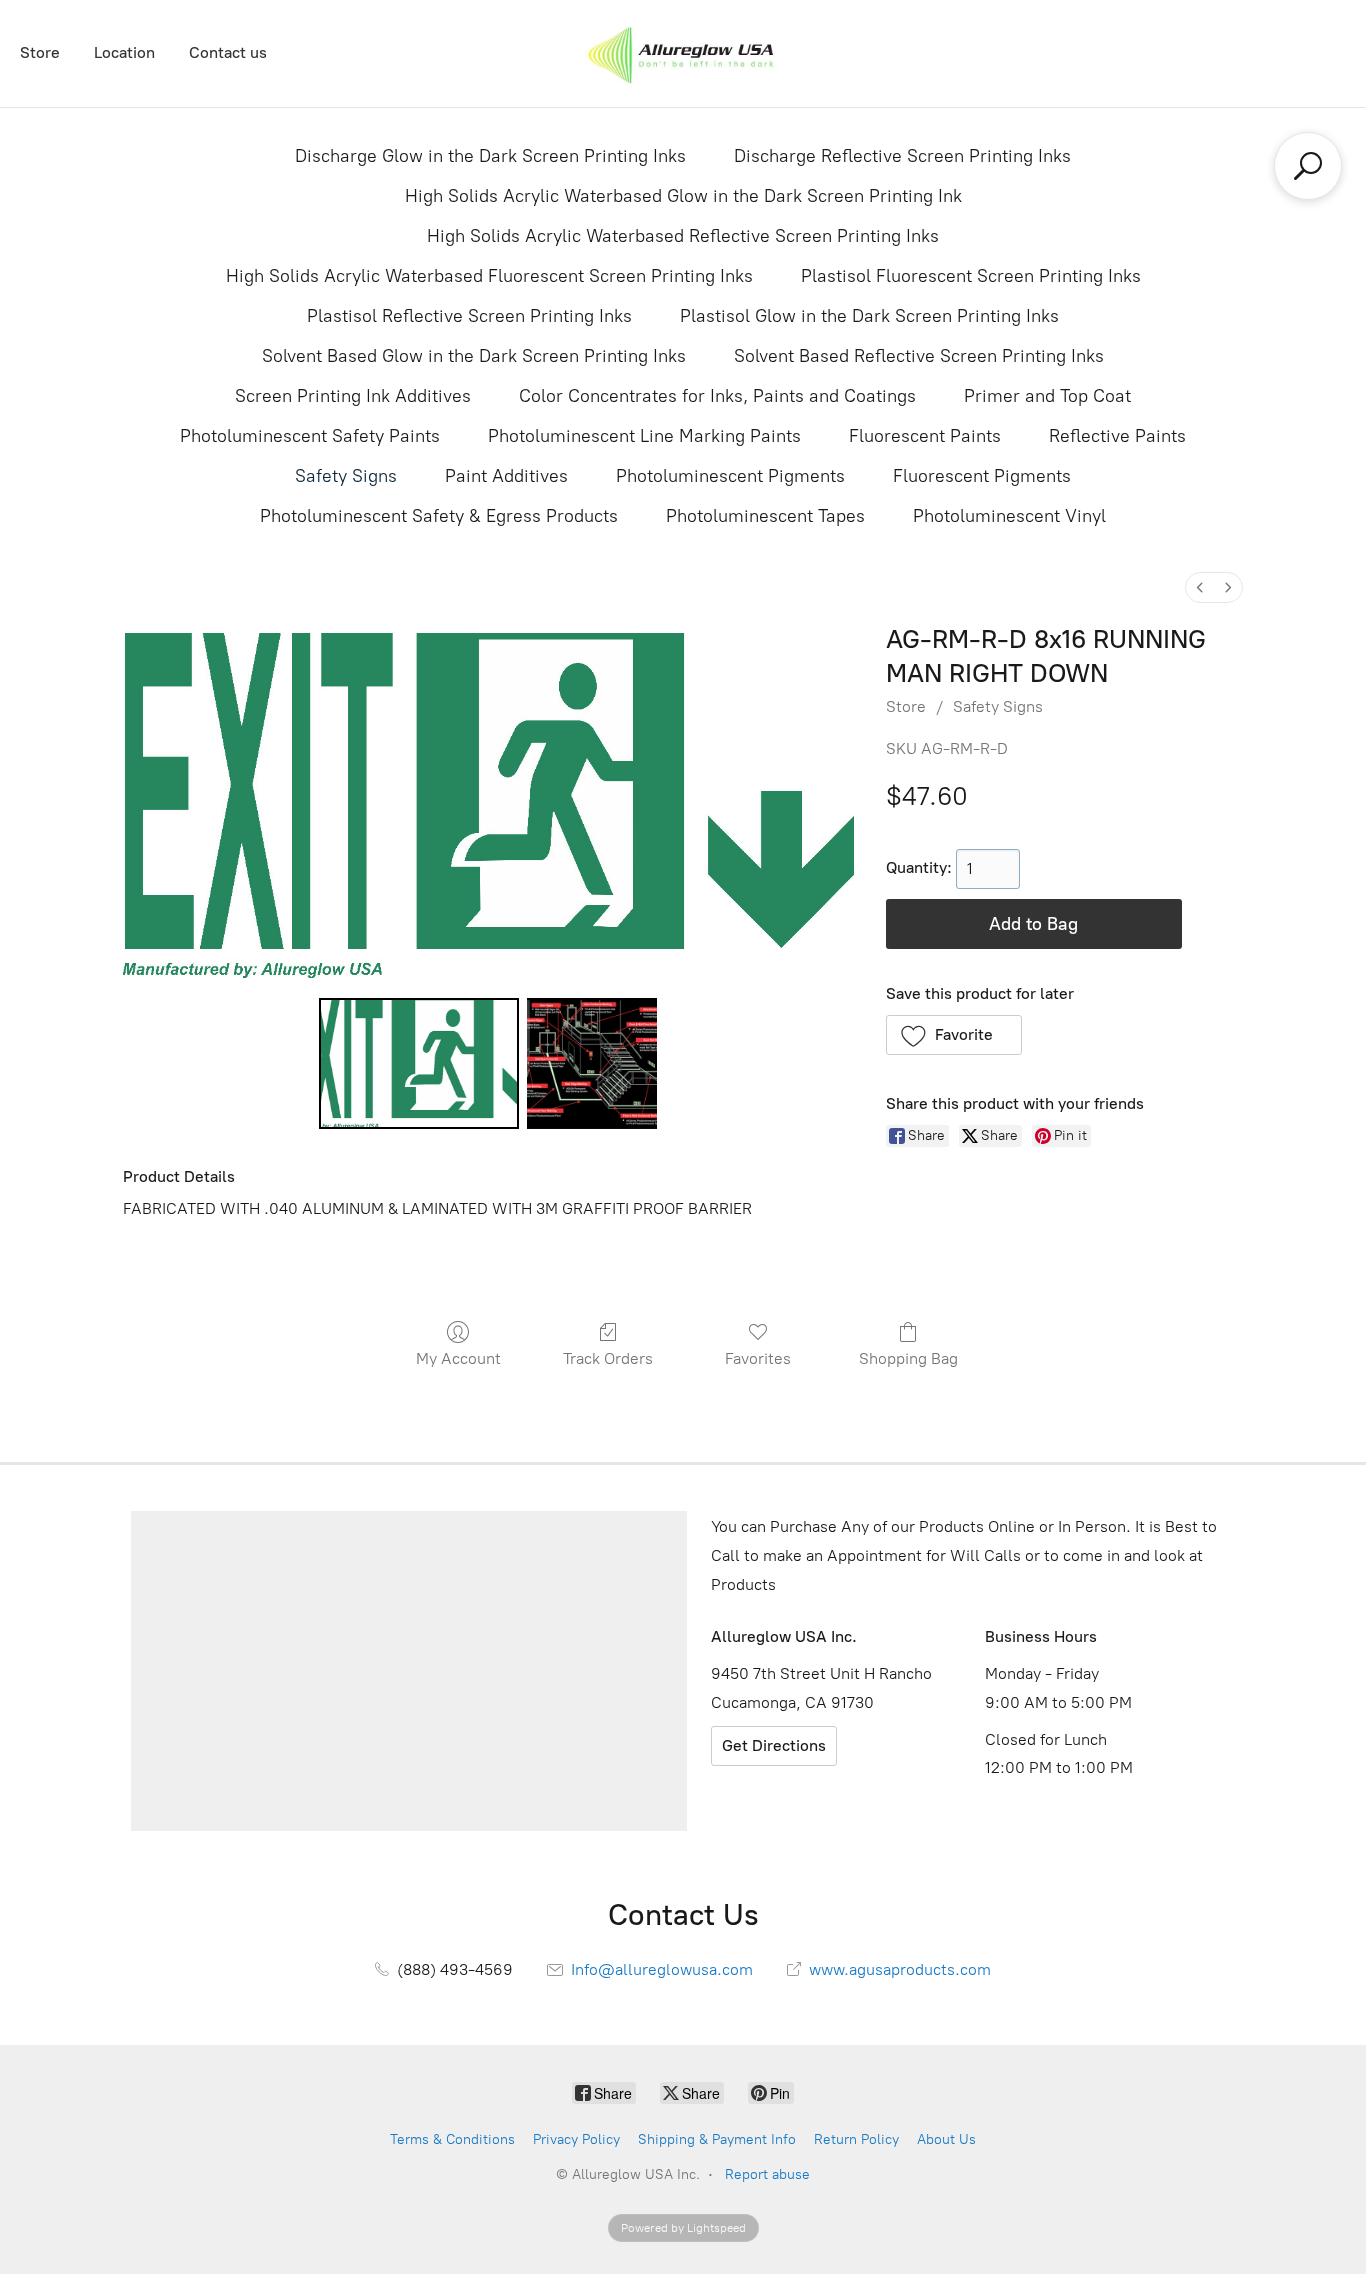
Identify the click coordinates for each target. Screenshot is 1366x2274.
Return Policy (856, 2139)
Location (124, 52)
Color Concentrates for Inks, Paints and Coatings (717, 396)
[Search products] (1308, 166)
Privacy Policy (576, 2139)
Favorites (758, 1358)
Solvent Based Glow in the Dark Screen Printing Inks (474, 356)
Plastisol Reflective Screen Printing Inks (469, 316)
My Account (458, 1358)
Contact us (228, 52)
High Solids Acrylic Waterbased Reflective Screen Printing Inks (683, 236)
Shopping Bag (908, 1358)
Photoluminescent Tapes (765, 516)
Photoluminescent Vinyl (1009, 516)
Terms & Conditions (452, 2139)
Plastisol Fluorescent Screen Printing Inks (971, 276)
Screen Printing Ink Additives (353, 396)
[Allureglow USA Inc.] (682, 53)
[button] (954, 1035)
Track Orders (608, 1358)
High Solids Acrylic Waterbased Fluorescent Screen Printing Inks (489, 276)
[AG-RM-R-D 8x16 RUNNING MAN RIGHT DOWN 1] (592, 1063)
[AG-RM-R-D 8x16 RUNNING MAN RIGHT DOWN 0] (419, 1063)
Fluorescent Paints (925, 436)
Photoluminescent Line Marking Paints (644, 436)
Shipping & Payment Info (717, 2139)
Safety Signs (346, 476)
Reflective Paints (1117, 436)
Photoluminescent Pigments (730, 476)
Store (40, 52)
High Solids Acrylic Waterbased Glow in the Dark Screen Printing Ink (683, 196)
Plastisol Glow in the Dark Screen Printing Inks (869, 316)
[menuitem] (1200, 587)
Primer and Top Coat (1047, 396)
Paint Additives (506, 476)
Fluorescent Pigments (982, 476)
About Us (946, 2139)
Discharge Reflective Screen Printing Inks (902, 156)
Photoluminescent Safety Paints (310, 436)
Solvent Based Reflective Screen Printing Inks (919, 356)
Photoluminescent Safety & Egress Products (439, 516)
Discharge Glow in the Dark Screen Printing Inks (490, 156)
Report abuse (767, 2174)
